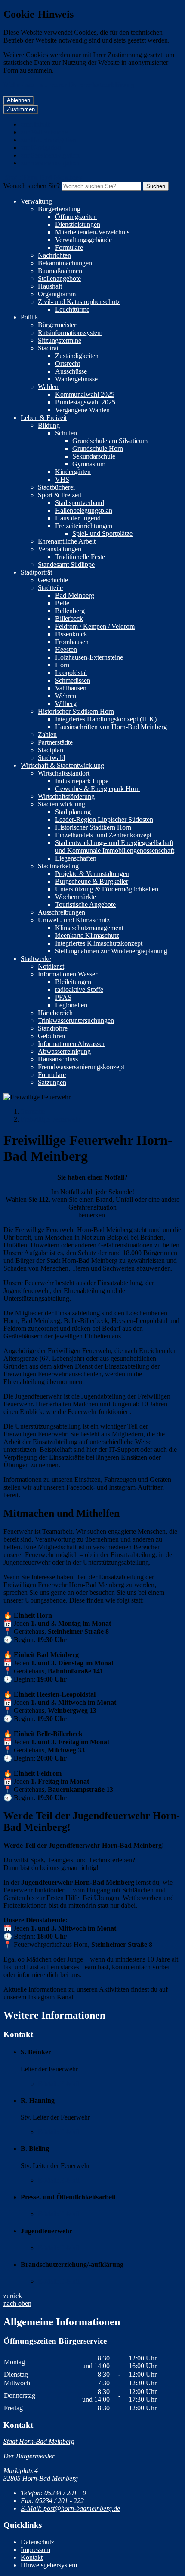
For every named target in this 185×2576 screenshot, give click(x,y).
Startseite (33, 1112)
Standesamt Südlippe (66, 564)
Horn (62, 665)
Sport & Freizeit (60, 495)
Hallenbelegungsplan (84, 510)
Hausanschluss (58, 1059)
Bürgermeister (57, 325)
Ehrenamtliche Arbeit (67, 541)
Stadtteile (50, 588)
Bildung (49, 425)
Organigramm (57, 294)
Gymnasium (89, 464)
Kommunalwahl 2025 (85, 394)
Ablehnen (18, 100)
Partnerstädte (55, 742)
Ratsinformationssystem (70, 333)
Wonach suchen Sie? (32, 186)
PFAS (63, 997)
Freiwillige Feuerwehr (51, 1119)
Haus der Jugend (78, 518)
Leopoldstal (71, 673)
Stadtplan (51, 750)
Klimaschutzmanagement (89, 928)
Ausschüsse (71, 371)
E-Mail (59, 2084)
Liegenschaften (76, 858)
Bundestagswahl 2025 (85, 402)
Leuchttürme (72, 309)
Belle (62, 603)
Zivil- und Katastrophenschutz (79, 302)
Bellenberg (70, 611)
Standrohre (53, 1028)
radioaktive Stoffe (79, 990)
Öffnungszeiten (76, 217)
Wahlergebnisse (76, 379)
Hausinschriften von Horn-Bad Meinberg (111, 727)
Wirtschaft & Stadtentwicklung (62, 765)
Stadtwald (51, 758)
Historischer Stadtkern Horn (76, 711)
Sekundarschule (94, 456)
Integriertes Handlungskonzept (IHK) (106, 719)
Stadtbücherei (56, 487)
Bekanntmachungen (65, 263)
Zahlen (47, 734)
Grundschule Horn (98, 449)
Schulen (66, 433)
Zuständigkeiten (77, 356)
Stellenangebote (59, 278)
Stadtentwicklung (62, 804)
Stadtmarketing (58, 866)
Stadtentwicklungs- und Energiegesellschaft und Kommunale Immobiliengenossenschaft (115, 847)
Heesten (66, 649)
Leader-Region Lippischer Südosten (104, 820)
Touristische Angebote (85, 905)
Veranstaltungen (60, 549)
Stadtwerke (36, 959)
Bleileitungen (73, 982)
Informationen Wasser (68, 974)
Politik (29, 317)
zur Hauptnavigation (48, 140)
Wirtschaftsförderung (66, 796)
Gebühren (51, 1036)
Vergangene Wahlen (82, 410)
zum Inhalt (35, 124)
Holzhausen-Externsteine (89, 657)
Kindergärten (73, 472)
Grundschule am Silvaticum (110, 441)
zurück (13, 2296)
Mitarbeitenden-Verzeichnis (92, 232)
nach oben (17, 2304)
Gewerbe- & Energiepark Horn (97, 789)
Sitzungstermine (60, 340)
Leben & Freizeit (44, 418)
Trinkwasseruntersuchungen (76, 1020)
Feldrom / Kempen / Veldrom (95, 626)
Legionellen (71, 1005)
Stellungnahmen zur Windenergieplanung (111, 951)
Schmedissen (73, 680)
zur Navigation (41, 148)
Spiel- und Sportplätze (102, 534)
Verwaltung (36, 201)
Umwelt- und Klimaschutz (74, 920)
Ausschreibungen (62, 912)
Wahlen (48, 387)
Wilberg (66, 704)
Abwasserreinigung (64, 1051)
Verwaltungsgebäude (83, 240)
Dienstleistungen (78, 224)
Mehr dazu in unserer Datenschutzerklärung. (70, 85)
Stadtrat (48, 348)
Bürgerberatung (59, 209)
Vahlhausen (71, 688)
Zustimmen (21, 109)
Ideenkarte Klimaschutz (87, 935)
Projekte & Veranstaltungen (92, 874)
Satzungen (52, 1082)
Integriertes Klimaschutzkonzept (99, 943)
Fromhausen (72, 642)
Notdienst (51, 966)
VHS (62, 479)
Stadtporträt (36, 572)
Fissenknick (71, 634)
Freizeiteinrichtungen (84, 526)
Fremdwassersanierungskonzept (81, 1067)
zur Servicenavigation (50, 155)
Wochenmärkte (76, 897)
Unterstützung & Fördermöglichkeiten (107, 889)
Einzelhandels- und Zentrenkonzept (103, 835)
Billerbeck (69, 619)
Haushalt (50, 286)
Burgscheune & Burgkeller (92, 881)
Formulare (69, 248)
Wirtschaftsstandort (64, 773)
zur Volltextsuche (44, 132)
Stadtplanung (73, 812)
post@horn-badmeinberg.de (70, 2508)
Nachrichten (54, 255)
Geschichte (53, 580)
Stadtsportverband (80, 503)
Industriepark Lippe (82, 781)
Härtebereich (55, 1013)
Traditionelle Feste (80, 557)
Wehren (66, 696)
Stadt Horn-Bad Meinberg (39, 2441)
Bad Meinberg (75, 595)
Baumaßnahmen (60, 271)
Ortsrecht (68, 363)
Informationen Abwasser (71, 1044)
